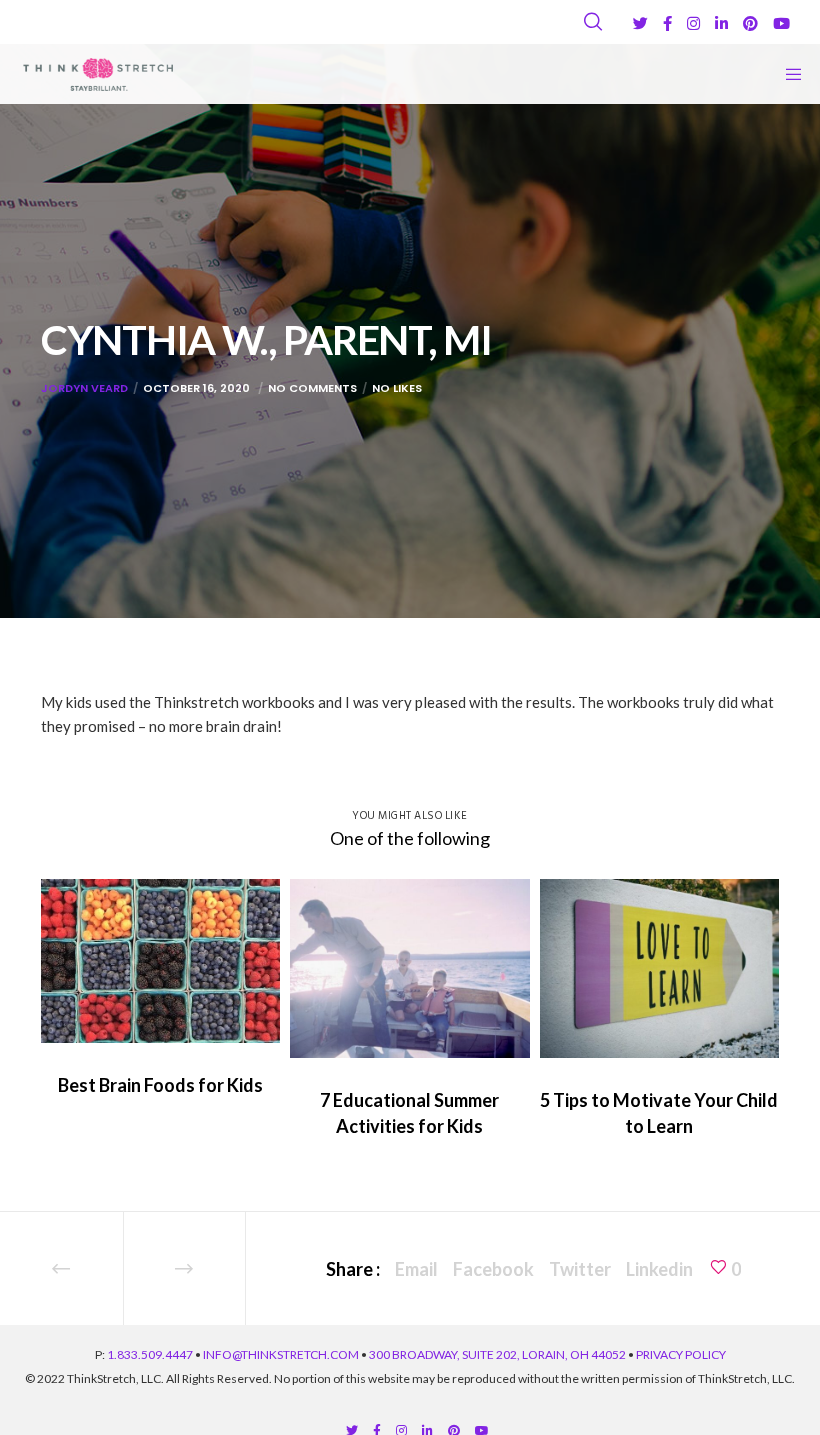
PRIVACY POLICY (681, 1354)
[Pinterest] (750, 23)
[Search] (593, 22)
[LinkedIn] (721, 23)
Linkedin (659, 1269)
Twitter (580, 1269)
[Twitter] (640, 23)
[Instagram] (693, 23)
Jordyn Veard (84, 388)
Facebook (493, 1269)
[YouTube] (781, 23)
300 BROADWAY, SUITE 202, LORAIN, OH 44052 (497, 1354)
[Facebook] (667, 23)
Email (416, 1269)
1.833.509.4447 (150, 1354)
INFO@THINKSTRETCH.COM (281, 1354)
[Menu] (787, 74)
